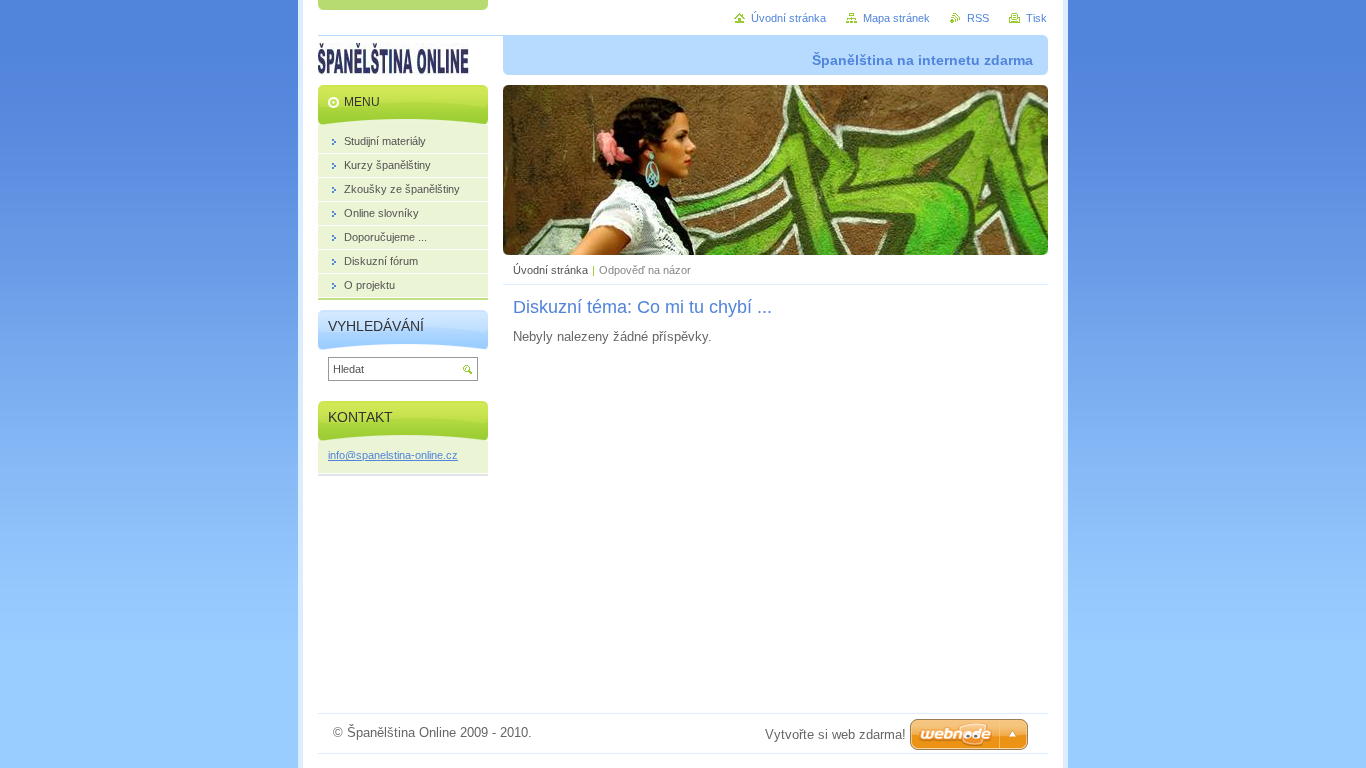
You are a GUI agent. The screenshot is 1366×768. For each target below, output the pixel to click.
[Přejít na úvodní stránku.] (394, 59)
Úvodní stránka (550, 270)
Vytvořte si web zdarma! (835, 734)
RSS (978, 18)
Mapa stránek (896, 18)
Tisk (1036, 18)
